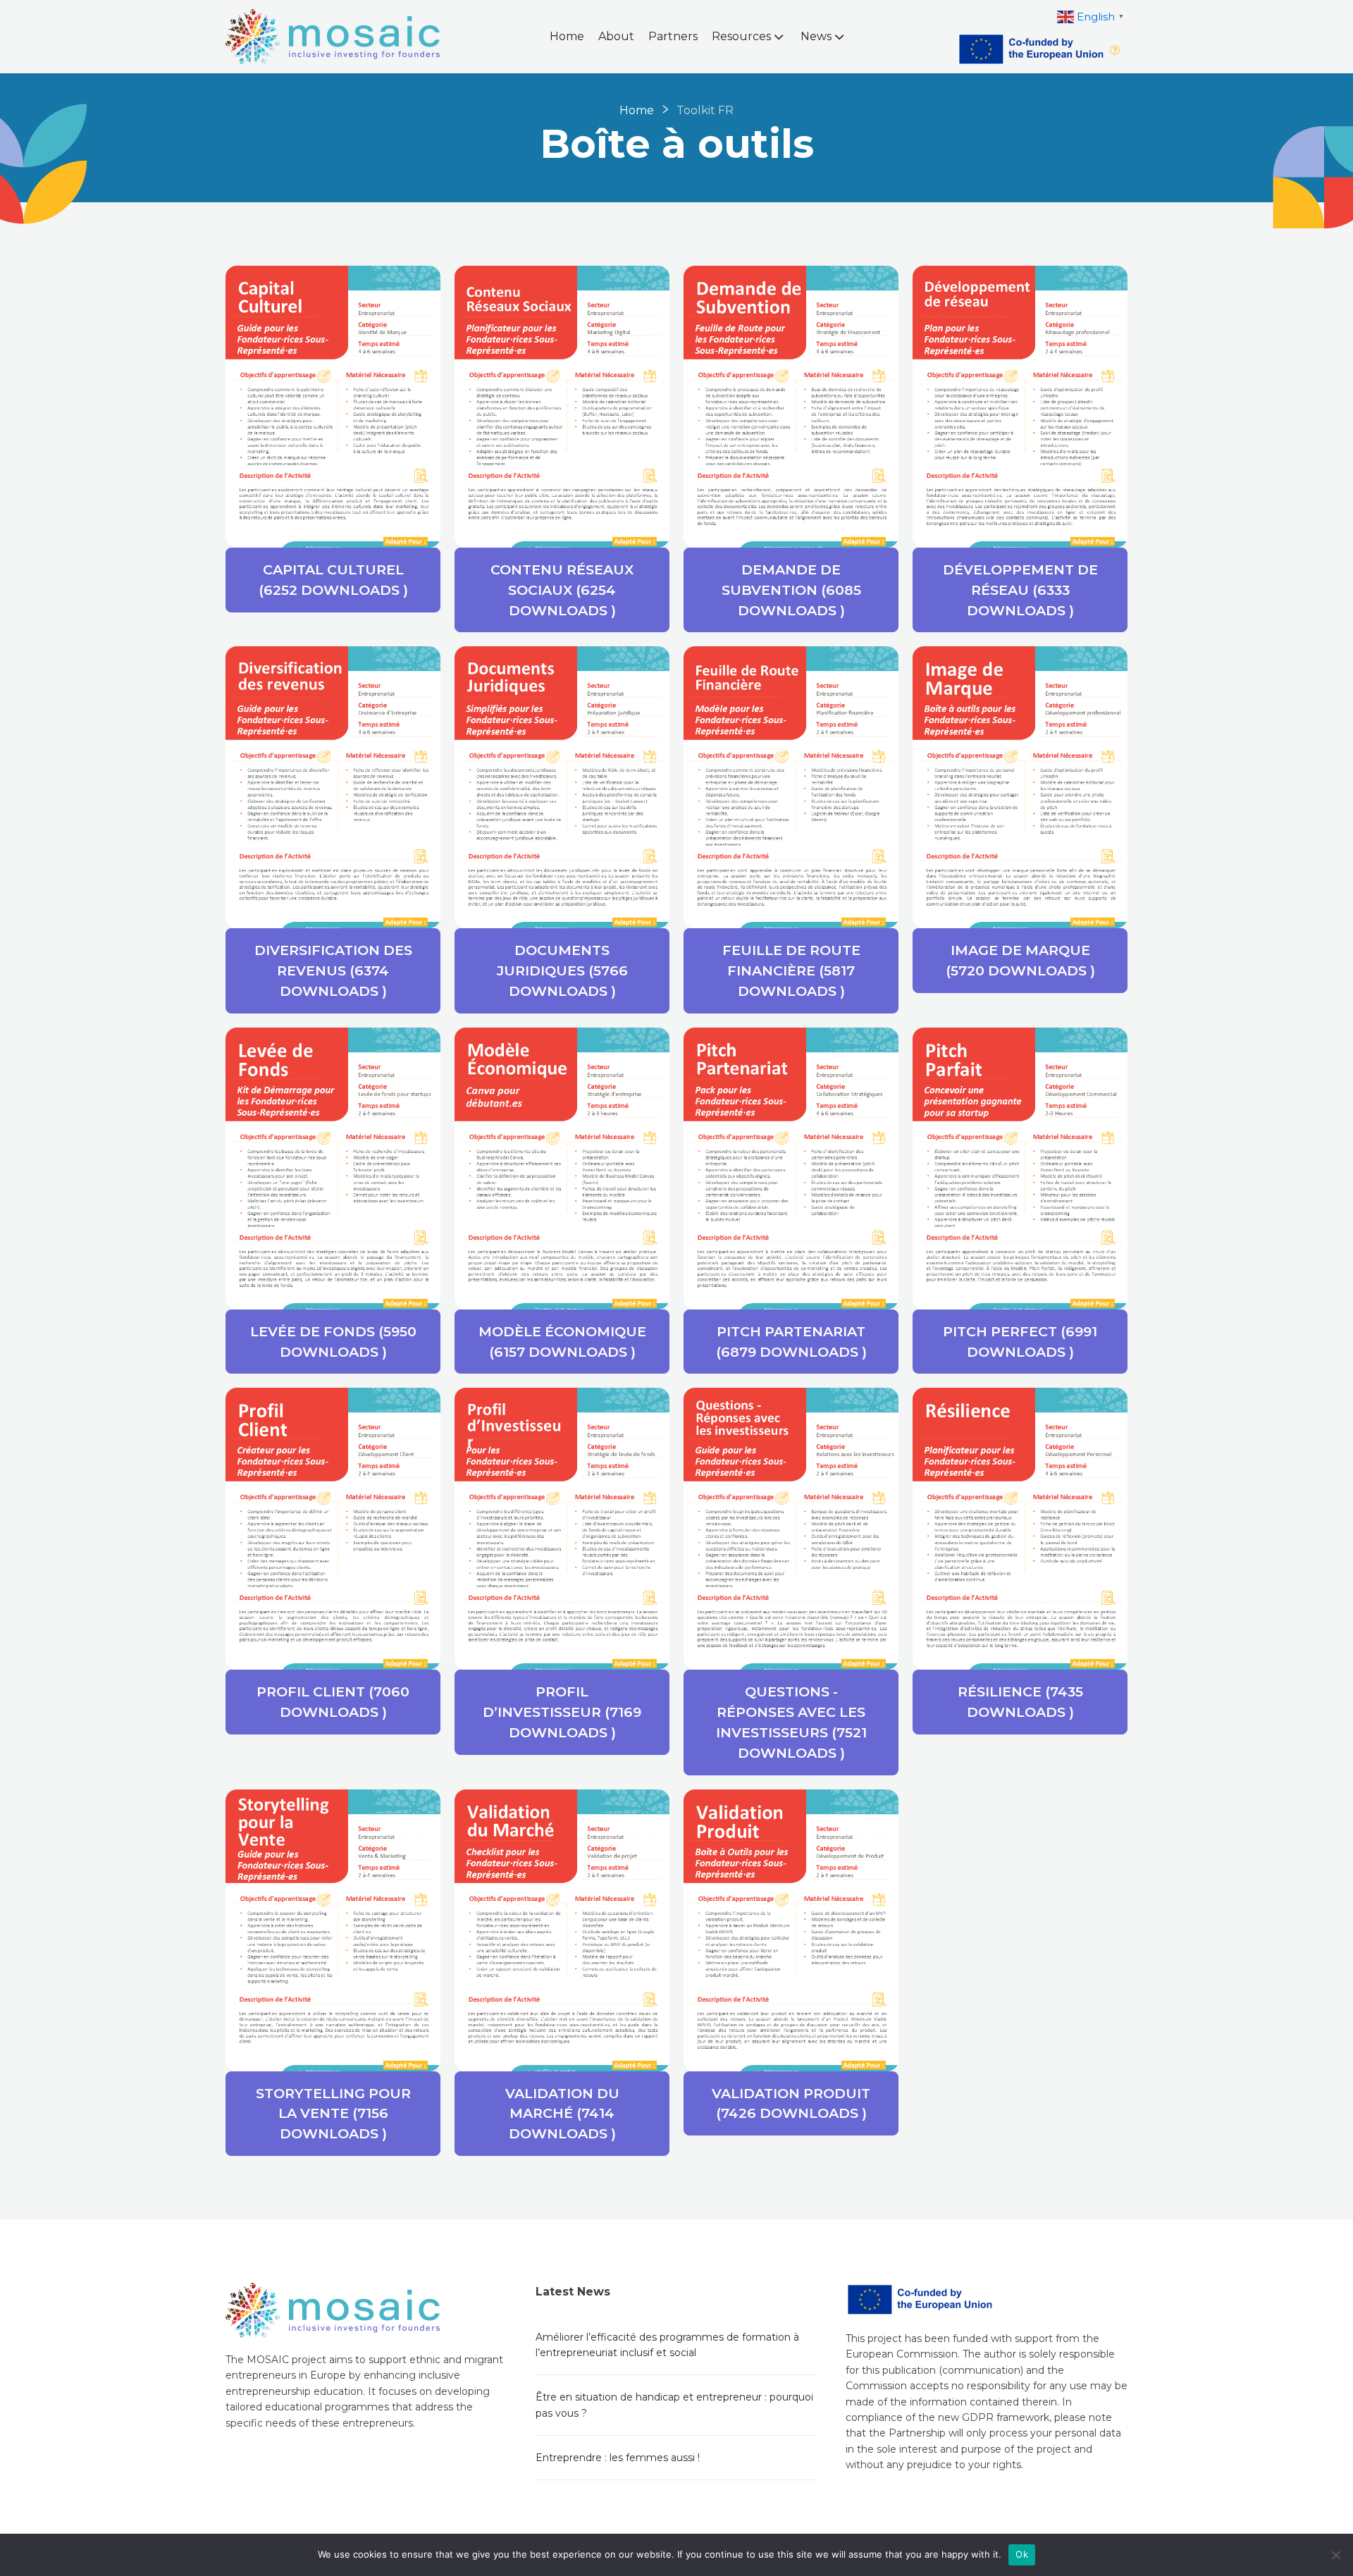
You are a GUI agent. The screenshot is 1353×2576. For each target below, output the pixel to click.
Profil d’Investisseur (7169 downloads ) (562, 1712)
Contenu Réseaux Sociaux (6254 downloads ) (562, 590)
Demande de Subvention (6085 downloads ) (791, 590)
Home (567, 36)
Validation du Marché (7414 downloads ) (562, 2114)
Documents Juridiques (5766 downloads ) (562, 970)
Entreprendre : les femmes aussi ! (618, 2458)
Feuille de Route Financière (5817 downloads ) (791, 970)
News (816, 36)
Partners (673, 36)
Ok (1022, 2554)
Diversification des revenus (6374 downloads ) (333, 970)
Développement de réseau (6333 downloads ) (1020, 590)
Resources (741, 36)
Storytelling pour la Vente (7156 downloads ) (333, 2114)
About (616, 36)
